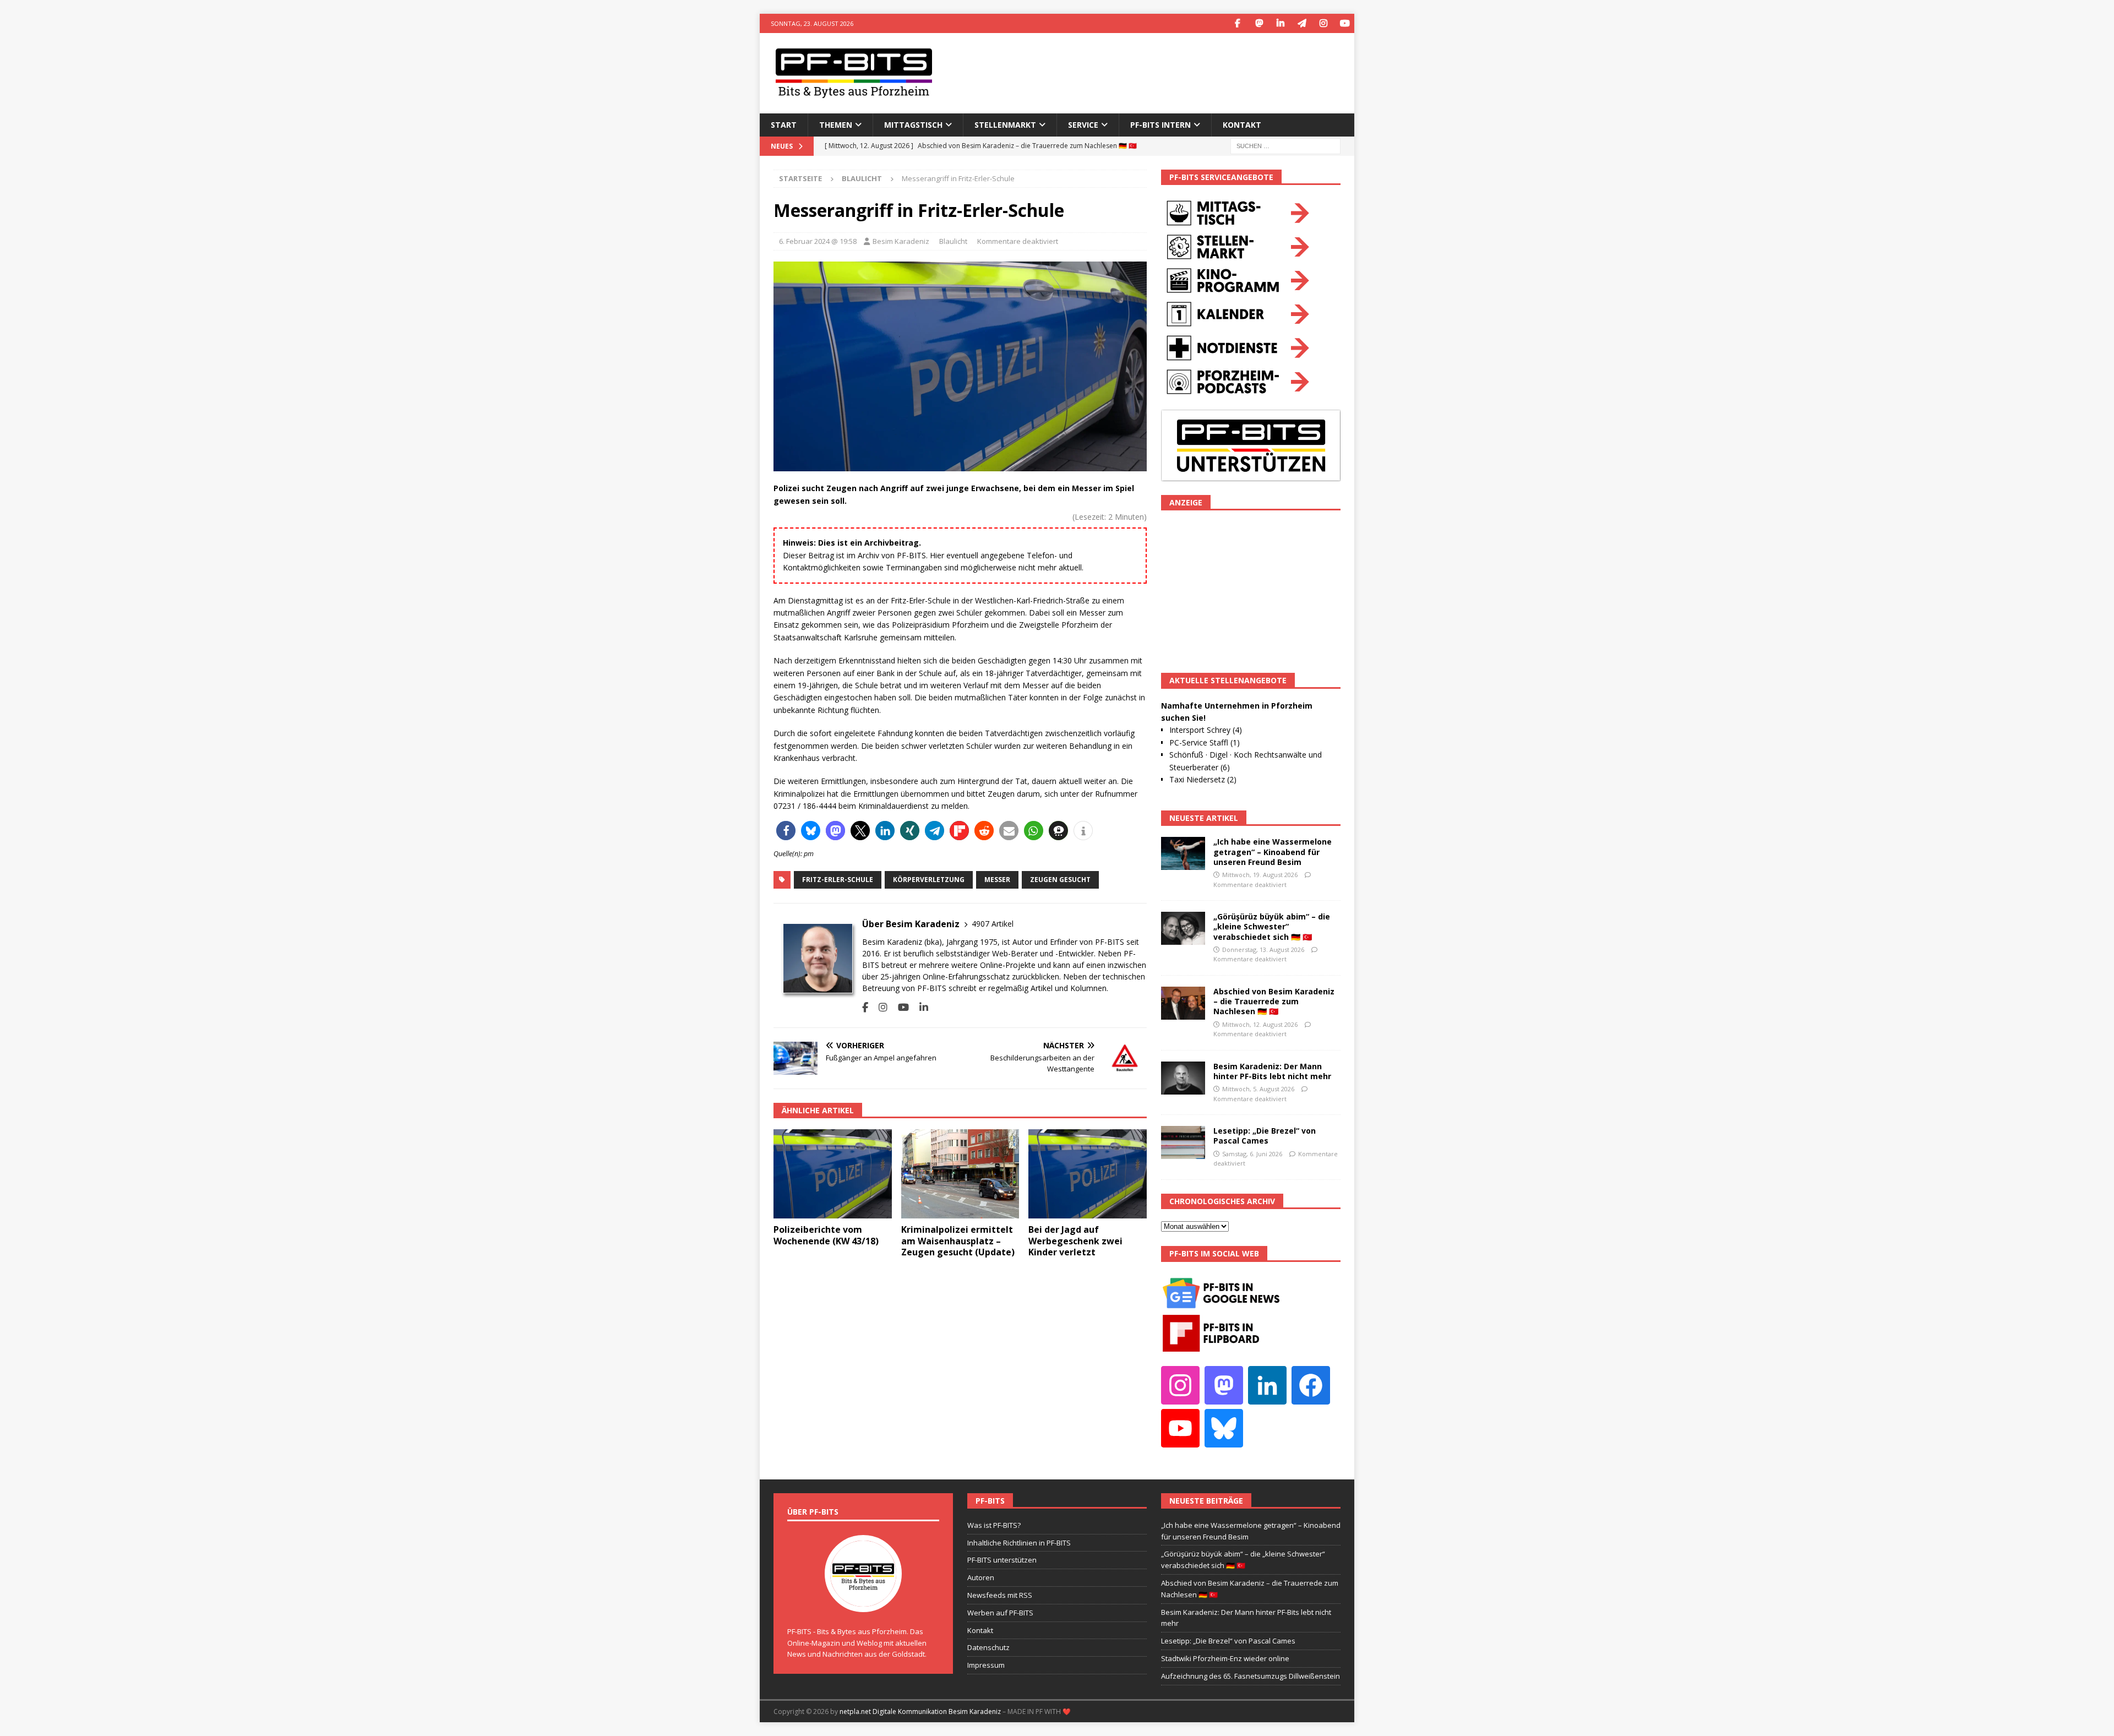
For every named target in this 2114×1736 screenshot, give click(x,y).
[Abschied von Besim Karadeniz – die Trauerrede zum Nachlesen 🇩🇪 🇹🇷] (1183, 1003)
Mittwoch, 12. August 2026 (1260, 1024)
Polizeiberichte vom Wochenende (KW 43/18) (826, 1235)
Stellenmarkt (1005, 125)
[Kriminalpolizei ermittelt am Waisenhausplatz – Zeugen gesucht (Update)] (960, 1174)
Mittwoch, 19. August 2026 (1260, 875)
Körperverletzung (929, 880)
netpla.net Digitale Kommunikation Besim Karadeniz (920, 1711)
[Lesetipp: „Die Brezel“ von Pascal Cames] (1183, 1142)
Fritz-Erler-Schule (838, 880)
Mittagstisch (913, 125)
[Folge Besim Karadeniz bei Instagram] (879, 1007)
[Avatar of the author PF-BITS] (863, 1601)
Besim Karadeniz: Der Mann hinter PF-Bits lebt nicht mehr (1272, 1071)
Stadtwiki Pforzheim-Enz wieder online (1225, 1658)
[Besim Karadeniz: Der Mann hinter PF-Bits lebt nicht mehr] (1183, 1078)
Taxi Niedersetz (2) (1203, 779)
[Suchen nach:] (1285, 145)
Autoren (981, 1577)
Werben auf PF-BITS (1000, 1613)
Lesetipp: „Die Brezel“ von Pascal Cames (1265, 1136)
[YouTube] (1345, 23)
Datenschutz (988, 1647)
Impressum (986, 1665)
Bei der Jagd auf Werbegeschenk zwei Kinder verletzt (1075, 1241)
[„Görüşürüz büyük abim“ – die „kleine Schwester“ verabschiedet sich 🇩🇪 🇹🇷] (1183, 928)
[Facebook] (1237, 23)
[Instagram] (1323, 23)
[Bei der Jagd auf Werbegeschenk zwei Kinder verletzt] (1088, 1174)
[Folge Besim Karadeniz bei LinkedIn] (920, 1007)
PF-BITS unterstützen (1002, 1560)
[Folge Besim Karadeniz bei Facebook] (865, 1007)
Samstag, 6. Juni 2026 (1252, 1154)
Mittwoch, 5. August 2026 (1258, 1089)
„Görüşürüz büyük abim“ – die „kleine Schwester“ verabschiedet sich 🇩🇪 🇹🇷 (1272, 926)
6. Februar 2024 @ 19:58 (818, 241)
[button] (786, 831)
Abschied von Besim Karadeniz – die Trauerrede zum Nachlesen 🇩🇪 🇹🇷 (1274, 1001)
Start (784, 125)
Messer (997, 880)
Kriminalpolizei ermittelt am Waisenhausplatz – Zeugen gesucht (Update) (958, 1241)
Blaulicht (953, 241)
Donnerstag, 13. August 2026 (1263, 949)
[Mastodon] (1259, 23)
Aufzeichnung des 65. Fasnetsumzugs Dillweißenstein (1251, 1676)
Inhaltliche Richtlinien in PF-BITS (1019, 1543)
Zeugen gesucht (1060, 880)
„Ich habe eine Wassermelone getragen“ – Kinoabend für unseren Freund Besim (1273, 851)
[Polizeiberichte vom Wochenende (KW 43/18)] (833, 1174)
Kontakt (1242, 125)
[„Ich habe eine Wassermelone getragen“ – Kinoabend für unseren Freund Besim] (1183, 853)
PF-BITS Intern (1160, 125)
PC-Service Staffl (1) (1205, 742)
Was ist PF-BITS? (994, 1525)
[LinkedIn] (1280, 23)
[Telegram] (1302, 23)
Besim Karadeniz (901, 241)
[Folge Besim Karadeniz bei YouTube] (899, 1007)
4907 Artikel (993, 924)
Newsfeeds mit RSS (1000, 1595)
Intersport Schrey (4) (1206, 730)
